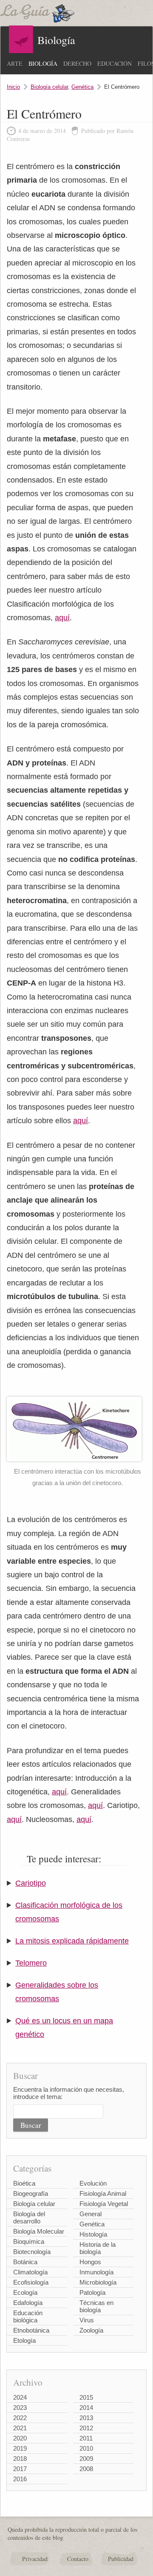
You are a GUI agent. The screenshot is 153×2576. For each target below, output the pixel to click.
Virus (87, 2320)
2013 (86, 2418)
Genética (82, 87)
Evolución (93, 2183)
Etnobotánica (31, 2330)
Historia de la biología (98, 2248)
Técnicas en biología (96, 2306)
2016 (20, 2479)
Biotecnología (32, 2252)
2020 (20, 2438)
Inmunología (96, 2272)
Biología (43, 64)
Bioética (24, 2183)
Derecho (77, 64)
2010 (86, 2448)
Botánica (25, 2262)
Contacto (78, 2559)
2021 (20, 2428)
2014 (86, 2408)
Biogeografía (31, 2193)
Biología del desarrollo (29, 2217)
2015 (86, 2397)
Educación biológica (28, 2316)
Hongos (90, 2262)
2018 (20, 2459)
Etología (24, 2340)
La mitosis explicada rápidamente (72, 1941)
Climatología (30, 2272)
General (91, 2214)
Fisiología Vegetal (104, 2204)
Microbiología (98, 2282)
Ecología (25, 2292)
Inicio (13, 87)
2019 (20, 2448)
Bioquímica (29, 2241)
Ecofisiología (31, 2282)
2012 (86, 2428)
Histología (93, 2234)
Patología (92, 2292)
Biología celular (49, 87)
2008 (86, 2469)
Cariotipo (31, 1883)
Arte (15, 64)
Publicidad (121, 2559)
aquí (62, 618)
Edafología (28, 2303)
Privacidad (35, 2559)
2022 (20, 2418)
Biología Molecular (39, 2231)
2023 (20, 2408)
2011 (86, 2438)
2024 (20, 2397)
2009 (86, 2459)
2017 (20, 2469)
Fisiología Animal (103, 2193)
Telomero (31, 1963)
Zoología (91, 2330)
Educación (115, 64)
